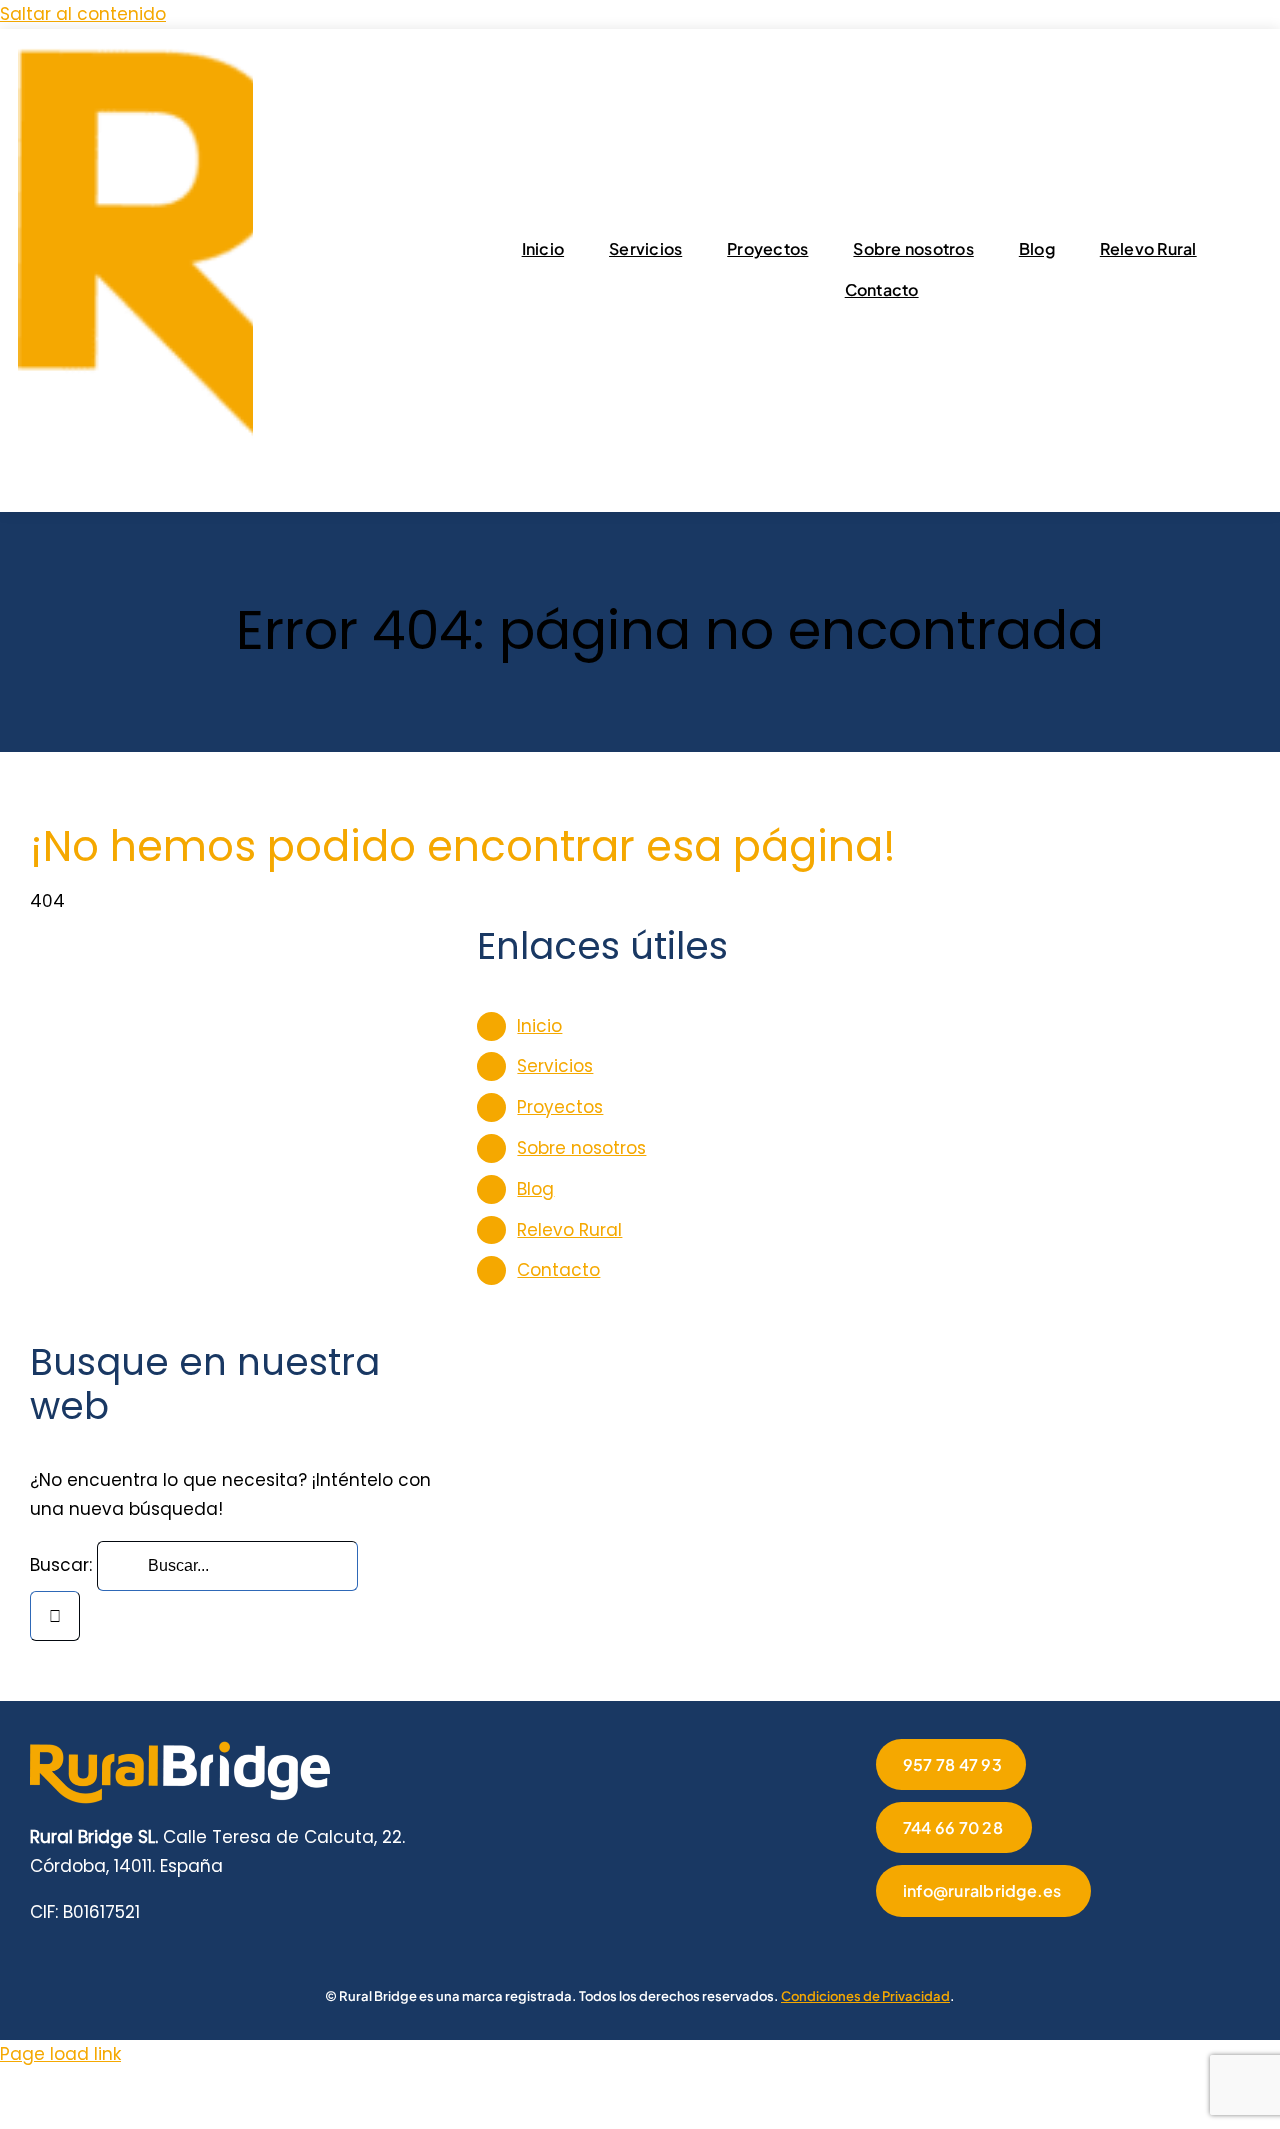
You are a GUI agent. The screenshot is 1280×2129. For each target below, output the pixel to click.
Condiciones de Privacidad (865, 1996)
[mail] (1042, 1944)
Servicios (555, 1066)
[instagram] (946, 1944)
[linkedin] (978, 1944)
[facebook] (882, 1944)
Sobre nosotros (581, 1148)
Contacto (558, 1270)
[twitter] (914, 1944)
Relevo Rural (569, 1230)
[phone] (1074, 1944)
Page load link (60, 2054)
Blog (535, 1189)
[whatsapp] (1010, 1944)
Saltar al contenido (83, 14)
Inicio (539, 1026)
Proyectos (560, 1107)
